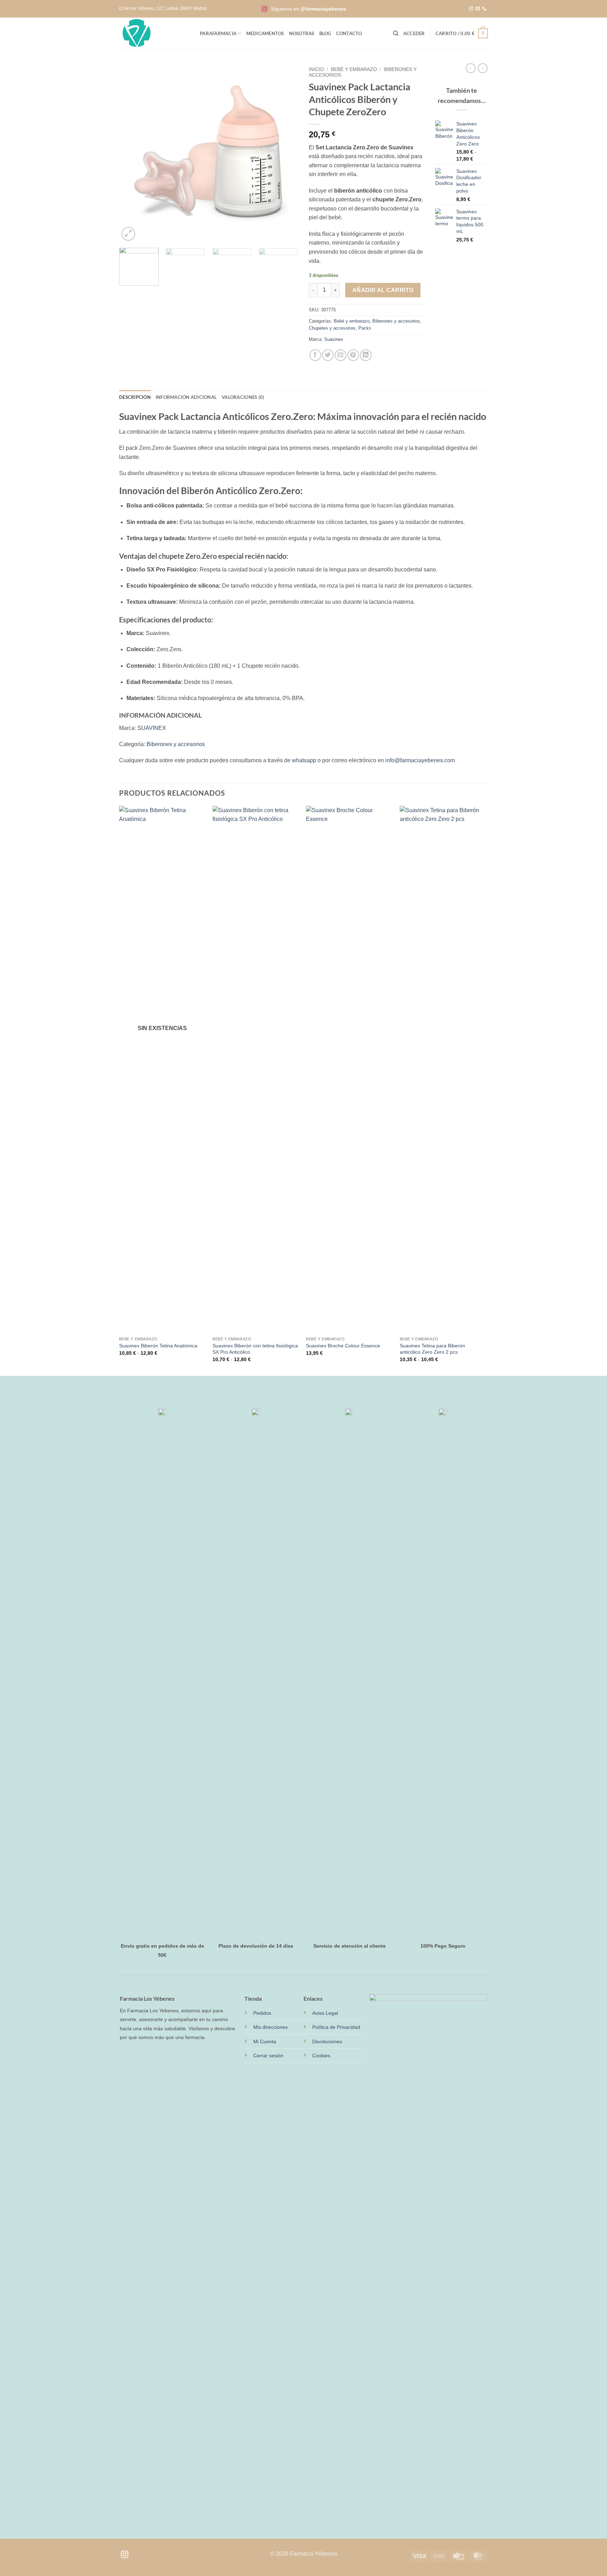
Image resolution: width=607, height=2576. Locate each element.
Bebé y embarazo (354, 69)
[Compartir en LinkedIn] (366, 355)
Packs (365, 328)
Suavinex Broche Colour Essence (343, 1346)
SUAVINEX (152, 728)
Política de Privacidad (336, 2027)
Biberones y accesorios (396, 321)
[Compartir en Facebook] (315, 355)
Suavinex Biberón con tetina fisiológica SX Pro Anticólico (255, 1349)
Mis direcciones (270, 2027)
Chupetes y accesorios (332, 328)
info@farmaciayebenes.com (420, 760)
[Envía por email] (341, 355)
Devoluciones (327, 2041)
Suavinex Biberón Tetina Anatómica (158, 1346)
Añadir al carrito (383, 290)
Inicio (316, 69)
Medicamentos (265, 33)
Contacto (349, 33)
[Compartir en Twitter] (328, 355)
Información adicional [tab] (186, 397)
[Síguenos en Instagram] (471, 9)
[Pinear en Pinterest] (353, 355)
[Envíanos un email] (478, 9)
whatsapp (304, 760)
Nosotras (302, 33)
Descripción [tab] (135, 397)
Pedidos (262, 2013)
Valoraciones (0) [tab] (243, 397)
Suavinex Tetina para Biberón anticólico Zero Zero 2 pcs (432, 1349)
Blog (325, 33)
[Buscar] (396, 33)
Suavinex (334, 339)
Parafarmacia (218, 33)
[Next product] (471, 68)
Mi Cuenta (265, 2041)
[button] (414, 33)
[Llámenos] (484, 9)
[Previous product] (483, 68)
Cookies (321, 2056)
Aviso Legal (325, 2013)
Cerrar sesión (268, 2056)
